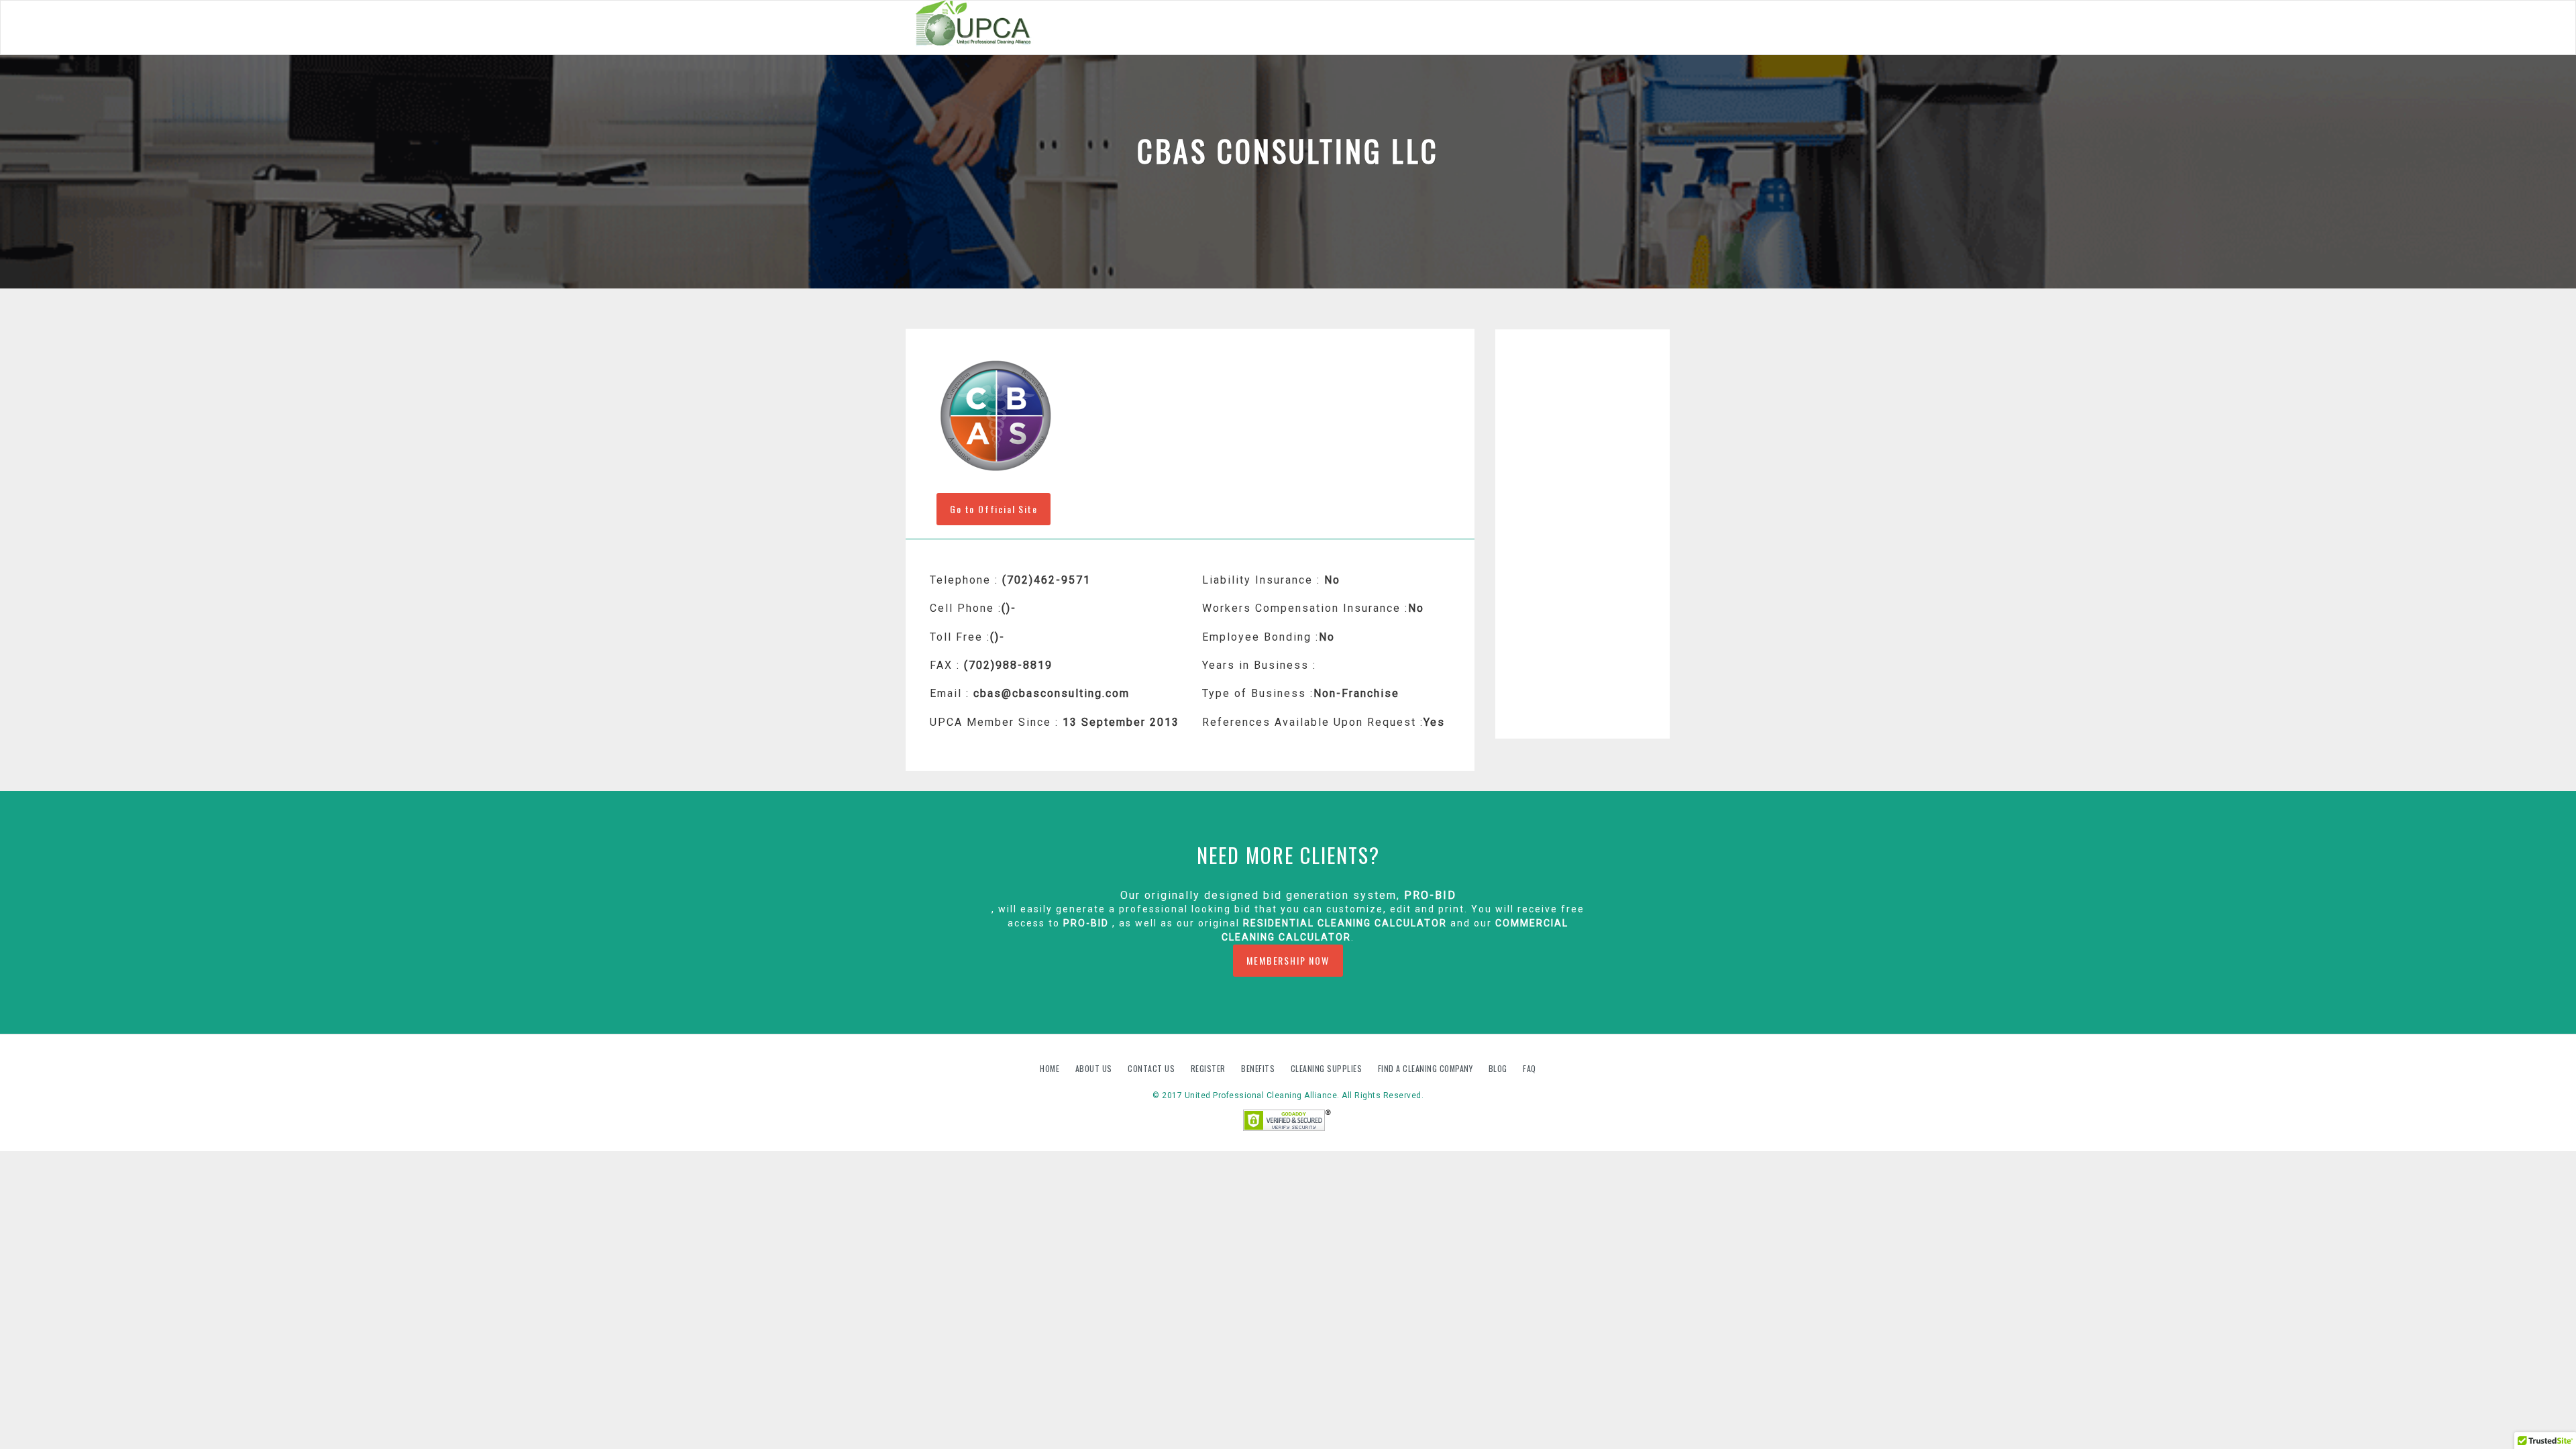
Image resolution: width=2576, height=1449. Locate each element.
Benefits (1259, 1068)
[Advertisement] (1583, 534)
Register (1208, 1068)
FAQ (1529, 1068)
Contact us (1152, 1068)
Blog (1499, 1068)
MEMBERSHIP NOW (1288, 960)
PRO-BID (1430, 895)
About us (1095, 1068)
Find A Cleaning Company (1427, 1068)
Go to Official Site (994, 509)
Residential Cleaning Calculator (1345, 923)
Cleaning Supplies (1328, 1068)
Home (1051, 1068)
